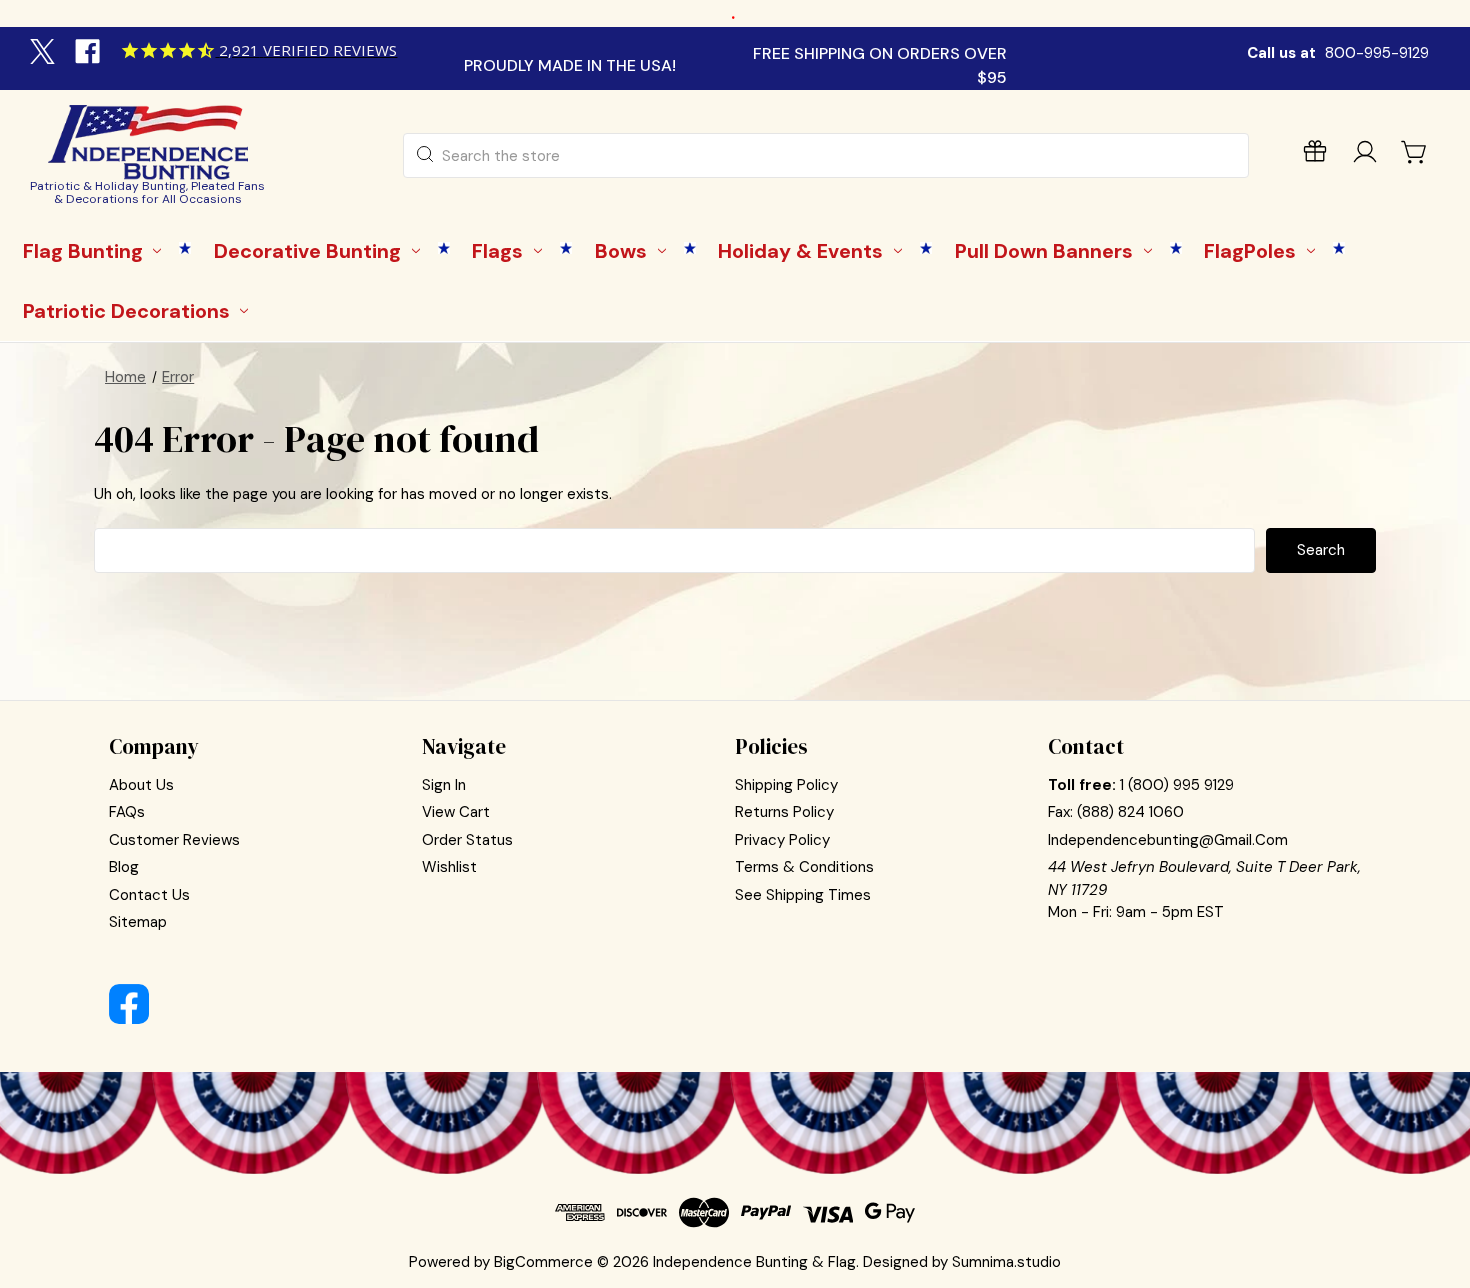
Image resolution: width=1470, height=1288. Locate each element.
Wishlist (449, 867)
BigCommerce (543, 1262)
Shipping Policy (786, 785)
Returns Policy (784, 812)
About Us (141, 785)
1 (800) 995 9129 (1177, 785)
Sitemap (138, 922)
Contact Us (149, 895)
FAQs (127, 812)
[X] (45, 54)
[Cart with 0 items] (1415, 152)
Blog (124, 867)
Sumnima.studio (1006, 1262)
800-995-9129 (1377, 53)
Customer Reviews (174, 840)
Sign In (444, 785)
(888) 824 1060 (1130, 812)
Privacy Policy (782, 840)
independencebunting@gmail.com (1168, 840)
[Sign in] (1365, 155)
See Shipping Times (803, 895)
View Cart (456, 812)
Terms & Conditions (804, 867)
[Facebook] (90, 54)
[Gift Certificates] (1315, 155)
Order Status (467, 840)
